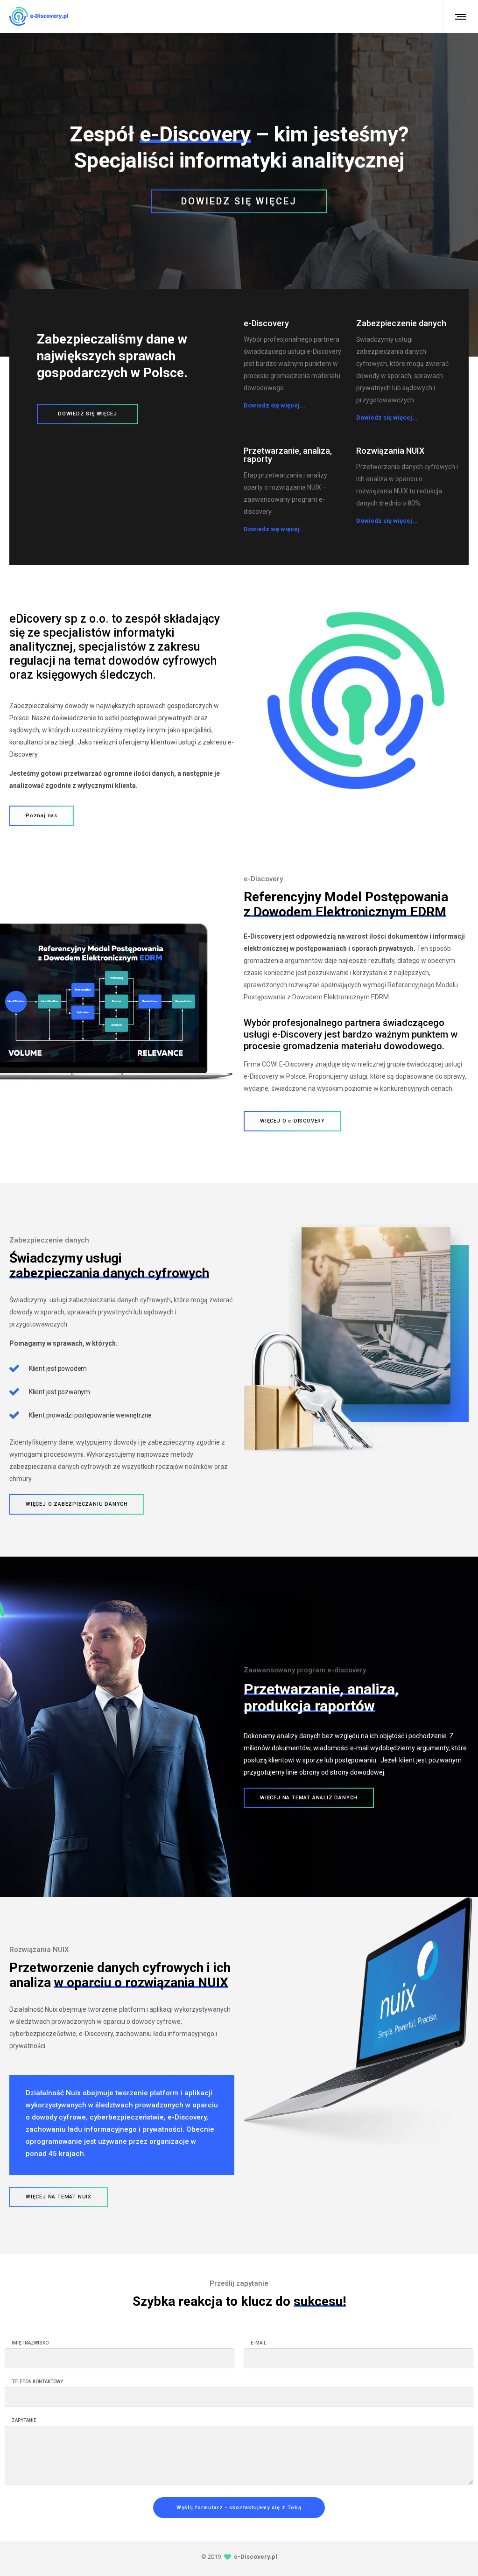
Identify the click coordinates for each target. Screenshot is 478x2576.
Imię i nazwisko (30, 2343)
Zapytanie (24, 2421)
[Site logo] (39, 16)
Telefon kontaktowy (37, 2382)
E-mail (258, 2343)
